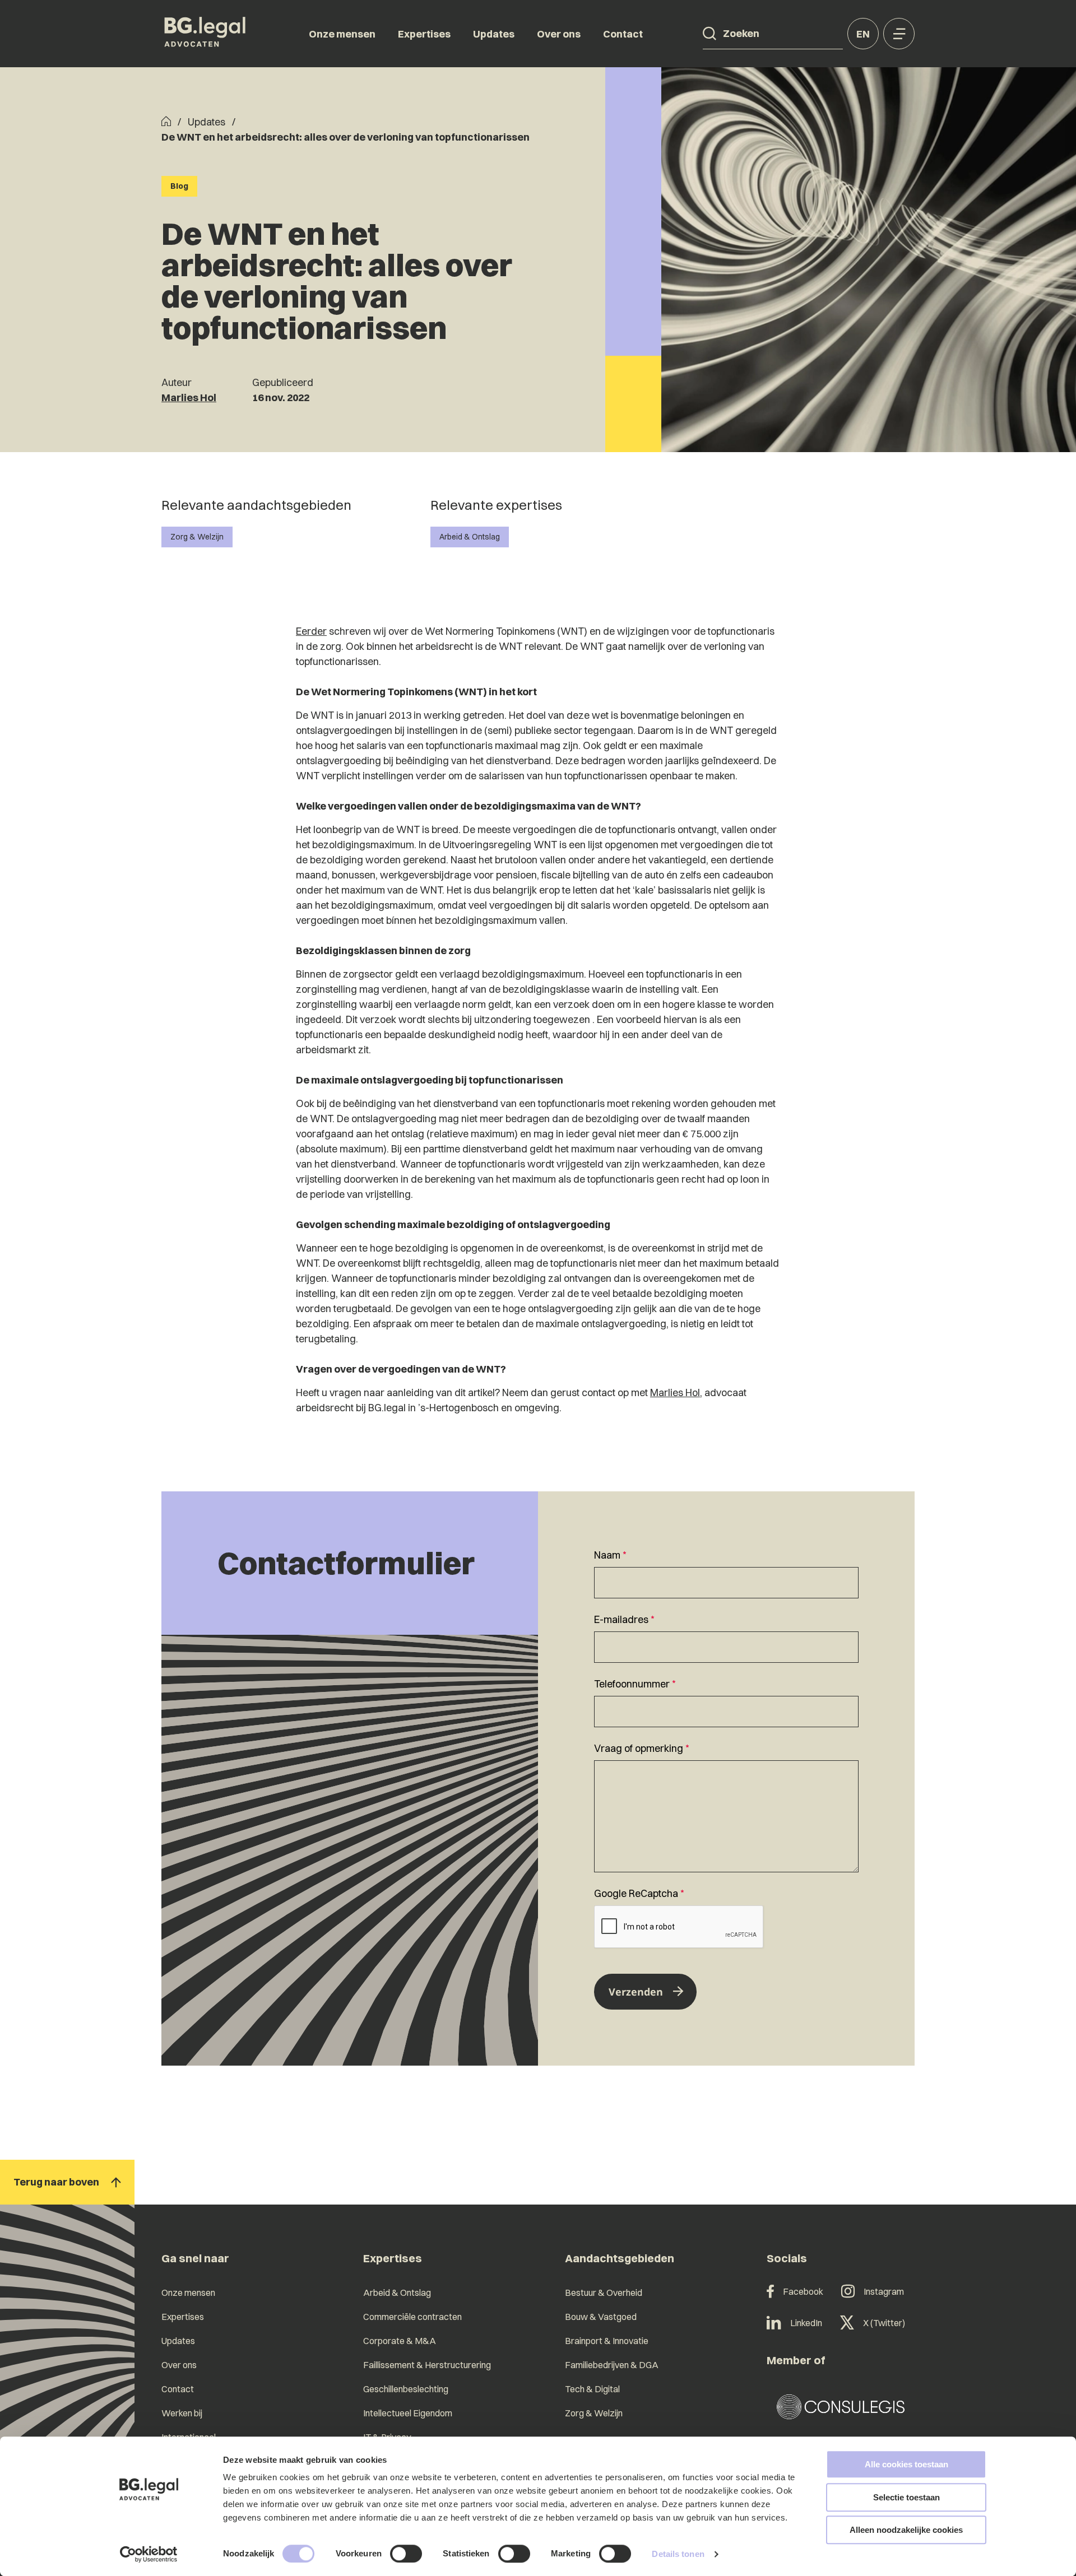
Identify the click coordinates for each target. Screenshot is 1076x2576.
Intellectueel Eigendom (408, 2413)
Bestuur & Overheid (604, 2293)
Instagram (884, 2291)
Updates (494, 34)
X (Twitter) (884, 2323)
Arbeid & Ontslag (470, 537)
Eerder (311, 631)
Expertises (424, 34)
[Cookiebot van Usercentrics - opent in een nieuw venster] (149, 2554)
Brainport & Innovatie (607, 2341)
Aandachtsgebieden (620, 2258)
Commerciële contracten (412, 2317)
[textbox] (726, 1573)
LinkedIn (806, 2323)
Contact (623, 34)
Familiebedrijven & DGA (612, 2365)
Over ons (559, 34)
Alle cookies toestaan (906, 2464)
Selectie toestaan (906, 2497)
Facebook (803, 2291)
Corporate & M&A (400, 2341)
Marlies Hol (189, 397)
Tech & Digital (592, 2389)
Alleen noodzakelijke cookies (906, 2530)
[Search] (709, 34)
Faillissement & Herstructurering (427, 2365)
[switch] (406, 2554)
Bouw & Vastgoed (601, 2317)
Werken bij (182, 2413)
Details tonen (678, 2554)
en (863, 34)
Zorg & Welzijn (197, 537)
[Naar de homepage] (205, 34)
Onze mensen (342, 34)
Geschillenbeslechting (406, 2389)
